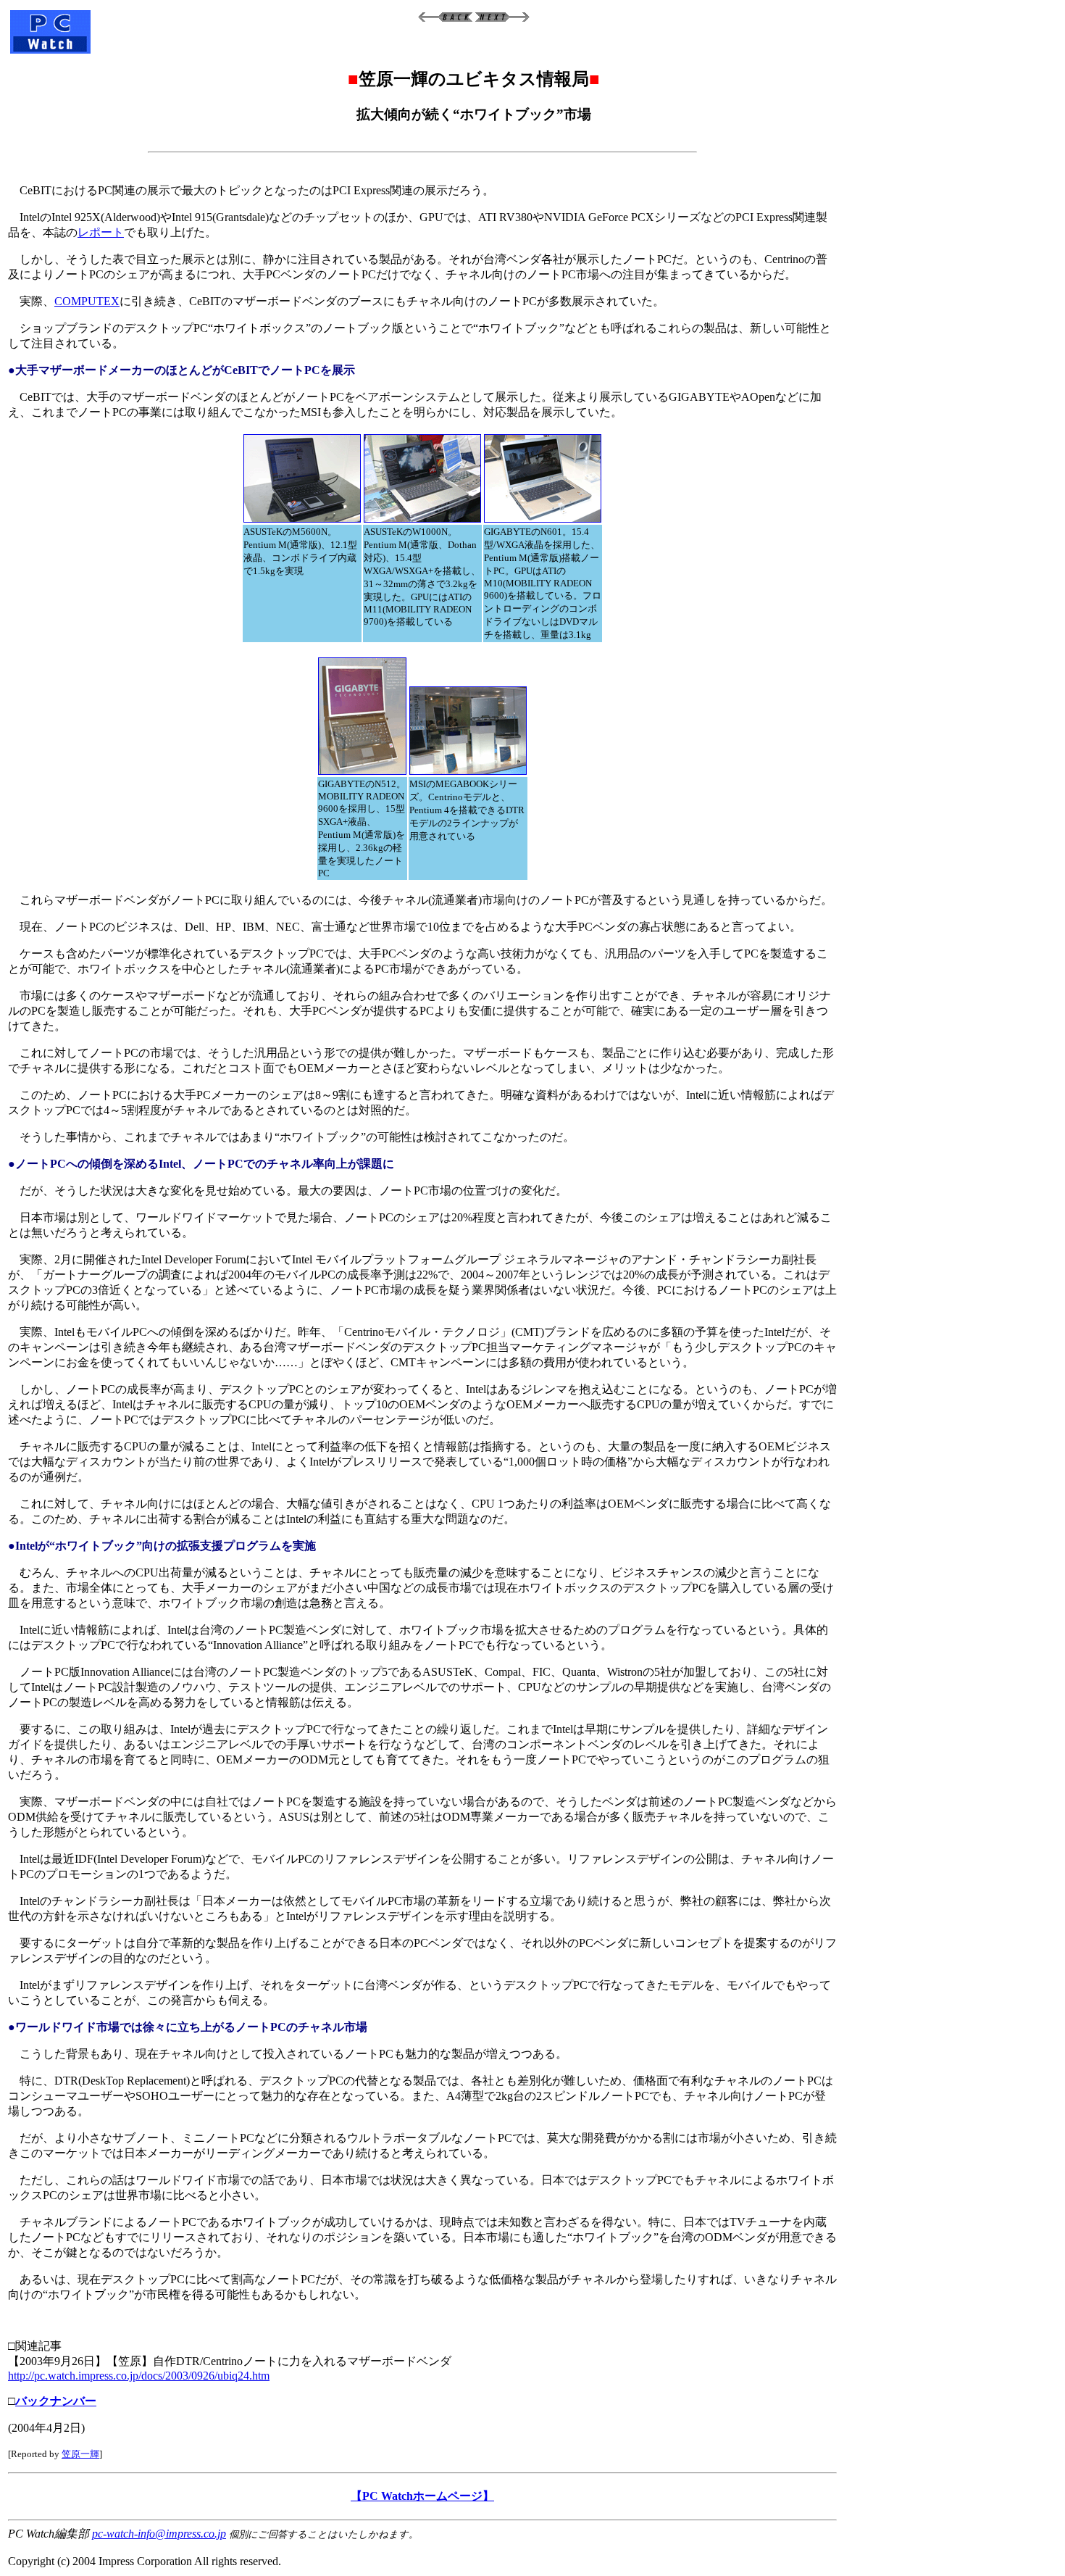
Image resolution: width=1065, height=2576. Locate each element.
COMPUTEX (87, 301)
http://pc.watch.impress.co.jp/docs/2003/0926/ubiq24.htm (139, 2376)
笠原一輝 (80, 2454)
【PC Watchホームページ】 (422, 2496)
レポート (101, 232)
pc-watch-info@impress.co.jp (159, 2534)
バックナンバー (56, 2401)
